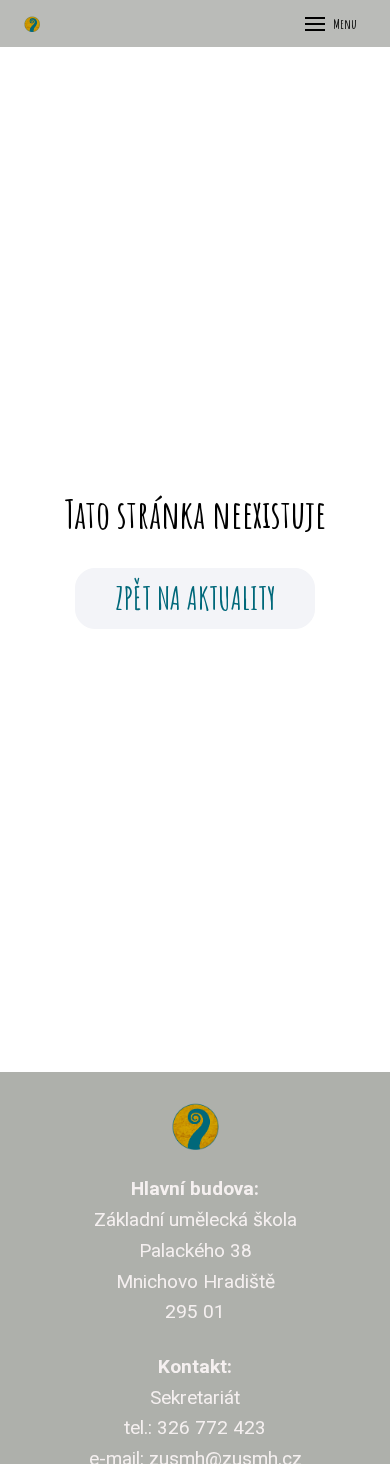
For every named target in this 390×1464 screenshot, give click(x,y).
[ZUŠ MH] (32, 24)
